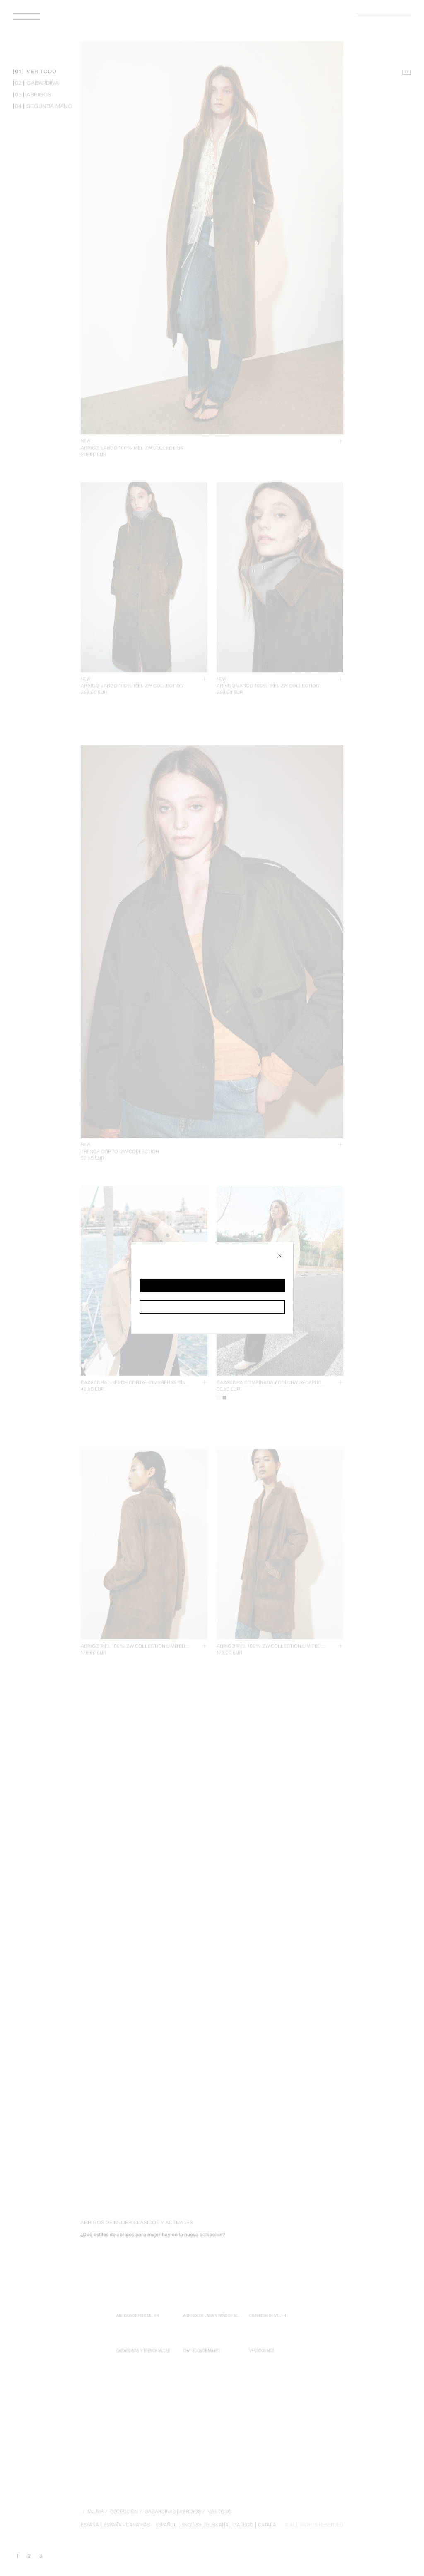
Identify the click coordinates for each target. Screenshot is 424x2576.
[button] (212, 1286)
